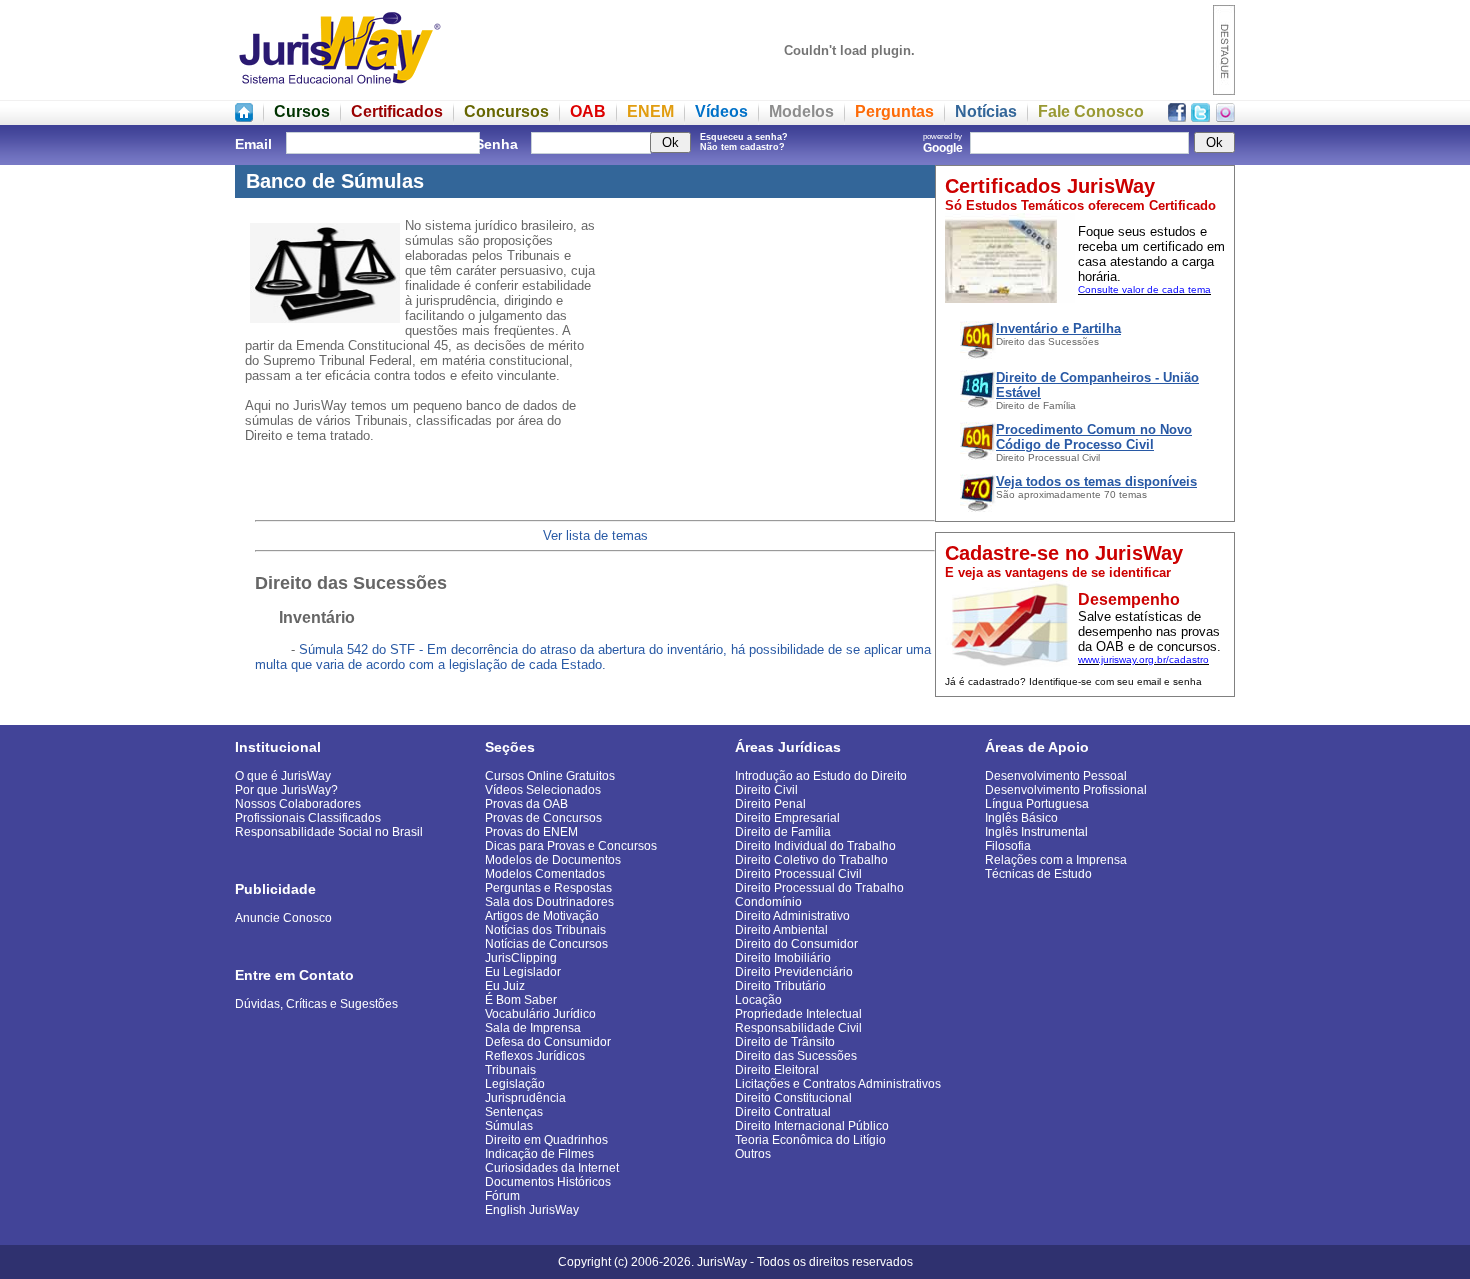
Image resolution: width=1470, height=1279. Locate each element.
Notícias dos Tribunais (545, 930)
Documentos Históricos (548, 1182)
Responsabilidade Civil (798, 1028)
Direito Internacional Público (812, 1126)
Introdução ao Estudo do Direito (821, 776)
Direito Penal (770, 804)
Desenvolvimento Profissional (1066, 790)
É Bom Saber (521, 1000)
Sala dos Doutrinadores (549, 902)
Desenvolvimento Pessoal (1056, 776)
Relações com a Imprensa (1056, 860)
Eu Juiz (505, 986)
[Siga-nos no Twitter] (1200, 116)
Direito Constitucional (793, 1098)
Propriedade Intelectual (798, 1014)
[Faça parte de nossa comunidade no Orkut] (1225, 116)
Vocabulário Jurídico (540, 1014)
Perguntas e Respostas (548, 888)
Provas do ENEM (531, 832)
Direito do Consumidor (796, 944)
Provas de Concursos (543, 818)
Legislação (515, 1084)
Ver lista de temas (595, 535)
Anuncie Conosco (283, 918)
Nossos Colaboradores (298, 804)
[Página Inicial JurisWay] (244, 116)
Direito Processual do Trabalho (819, 888)
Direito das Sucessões (796, 1056)
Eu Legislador (523, 972)
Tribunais (510, 1070)
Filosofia (1008, 846)
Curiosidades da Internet (552, 1168)
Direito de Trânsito (785, 1042)
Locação (758, 1000)
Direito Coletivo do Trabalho (811, 860)
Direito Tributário (780, 986)
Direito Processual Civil (798, 874)
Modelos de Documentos (553, 860)
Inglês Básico (1021, 818)
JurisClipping (521, 958)
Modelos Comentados (545, 874)
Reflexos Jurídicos (535, 1056)
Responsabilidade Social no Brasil (329, 832)
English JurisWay (532, 1210)
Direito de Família (783, 832)
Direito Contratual (783, 1112)
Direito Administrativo (792, 916)
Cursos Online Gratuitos (550, 776)
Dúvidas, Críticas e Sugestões (316, 1004)
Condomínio (768, 902)
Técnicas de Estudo (1038, 874)
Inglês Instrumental (1036, 832)
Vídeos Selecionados (543, 790)
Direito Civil (766, 790)
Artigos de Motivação (542, 916)
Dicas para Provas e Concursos (571, 846)
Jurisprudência (525, 1098)
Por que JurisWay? (286, 790)
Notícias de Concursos (546, 944)
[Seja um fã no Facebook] (1177, 116)
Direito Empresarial (787, 818)
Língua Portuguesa (1037, 804)
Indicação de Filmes (539, 1154)
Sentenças (514, 1112)
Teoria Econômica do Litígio (810, 1140)
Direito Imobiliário (783, 958)
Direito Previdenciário (794, 972)
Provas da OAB (526, 804)
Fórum (502, 1196)
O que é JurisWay (283, 776)
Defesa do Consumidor (548, 1042)
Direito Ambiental (781, 930)
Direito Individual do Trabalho (815, 846)
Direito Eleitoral (777, 1070)
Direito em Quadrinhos (546, 1140)
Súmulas (509, 1126)
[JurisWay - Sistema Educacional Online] (340, 89)
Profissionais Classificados (308, 818)
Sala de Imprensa (533, 1028)
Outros (753, 1154)
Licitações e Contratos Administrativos (838, 1084)
